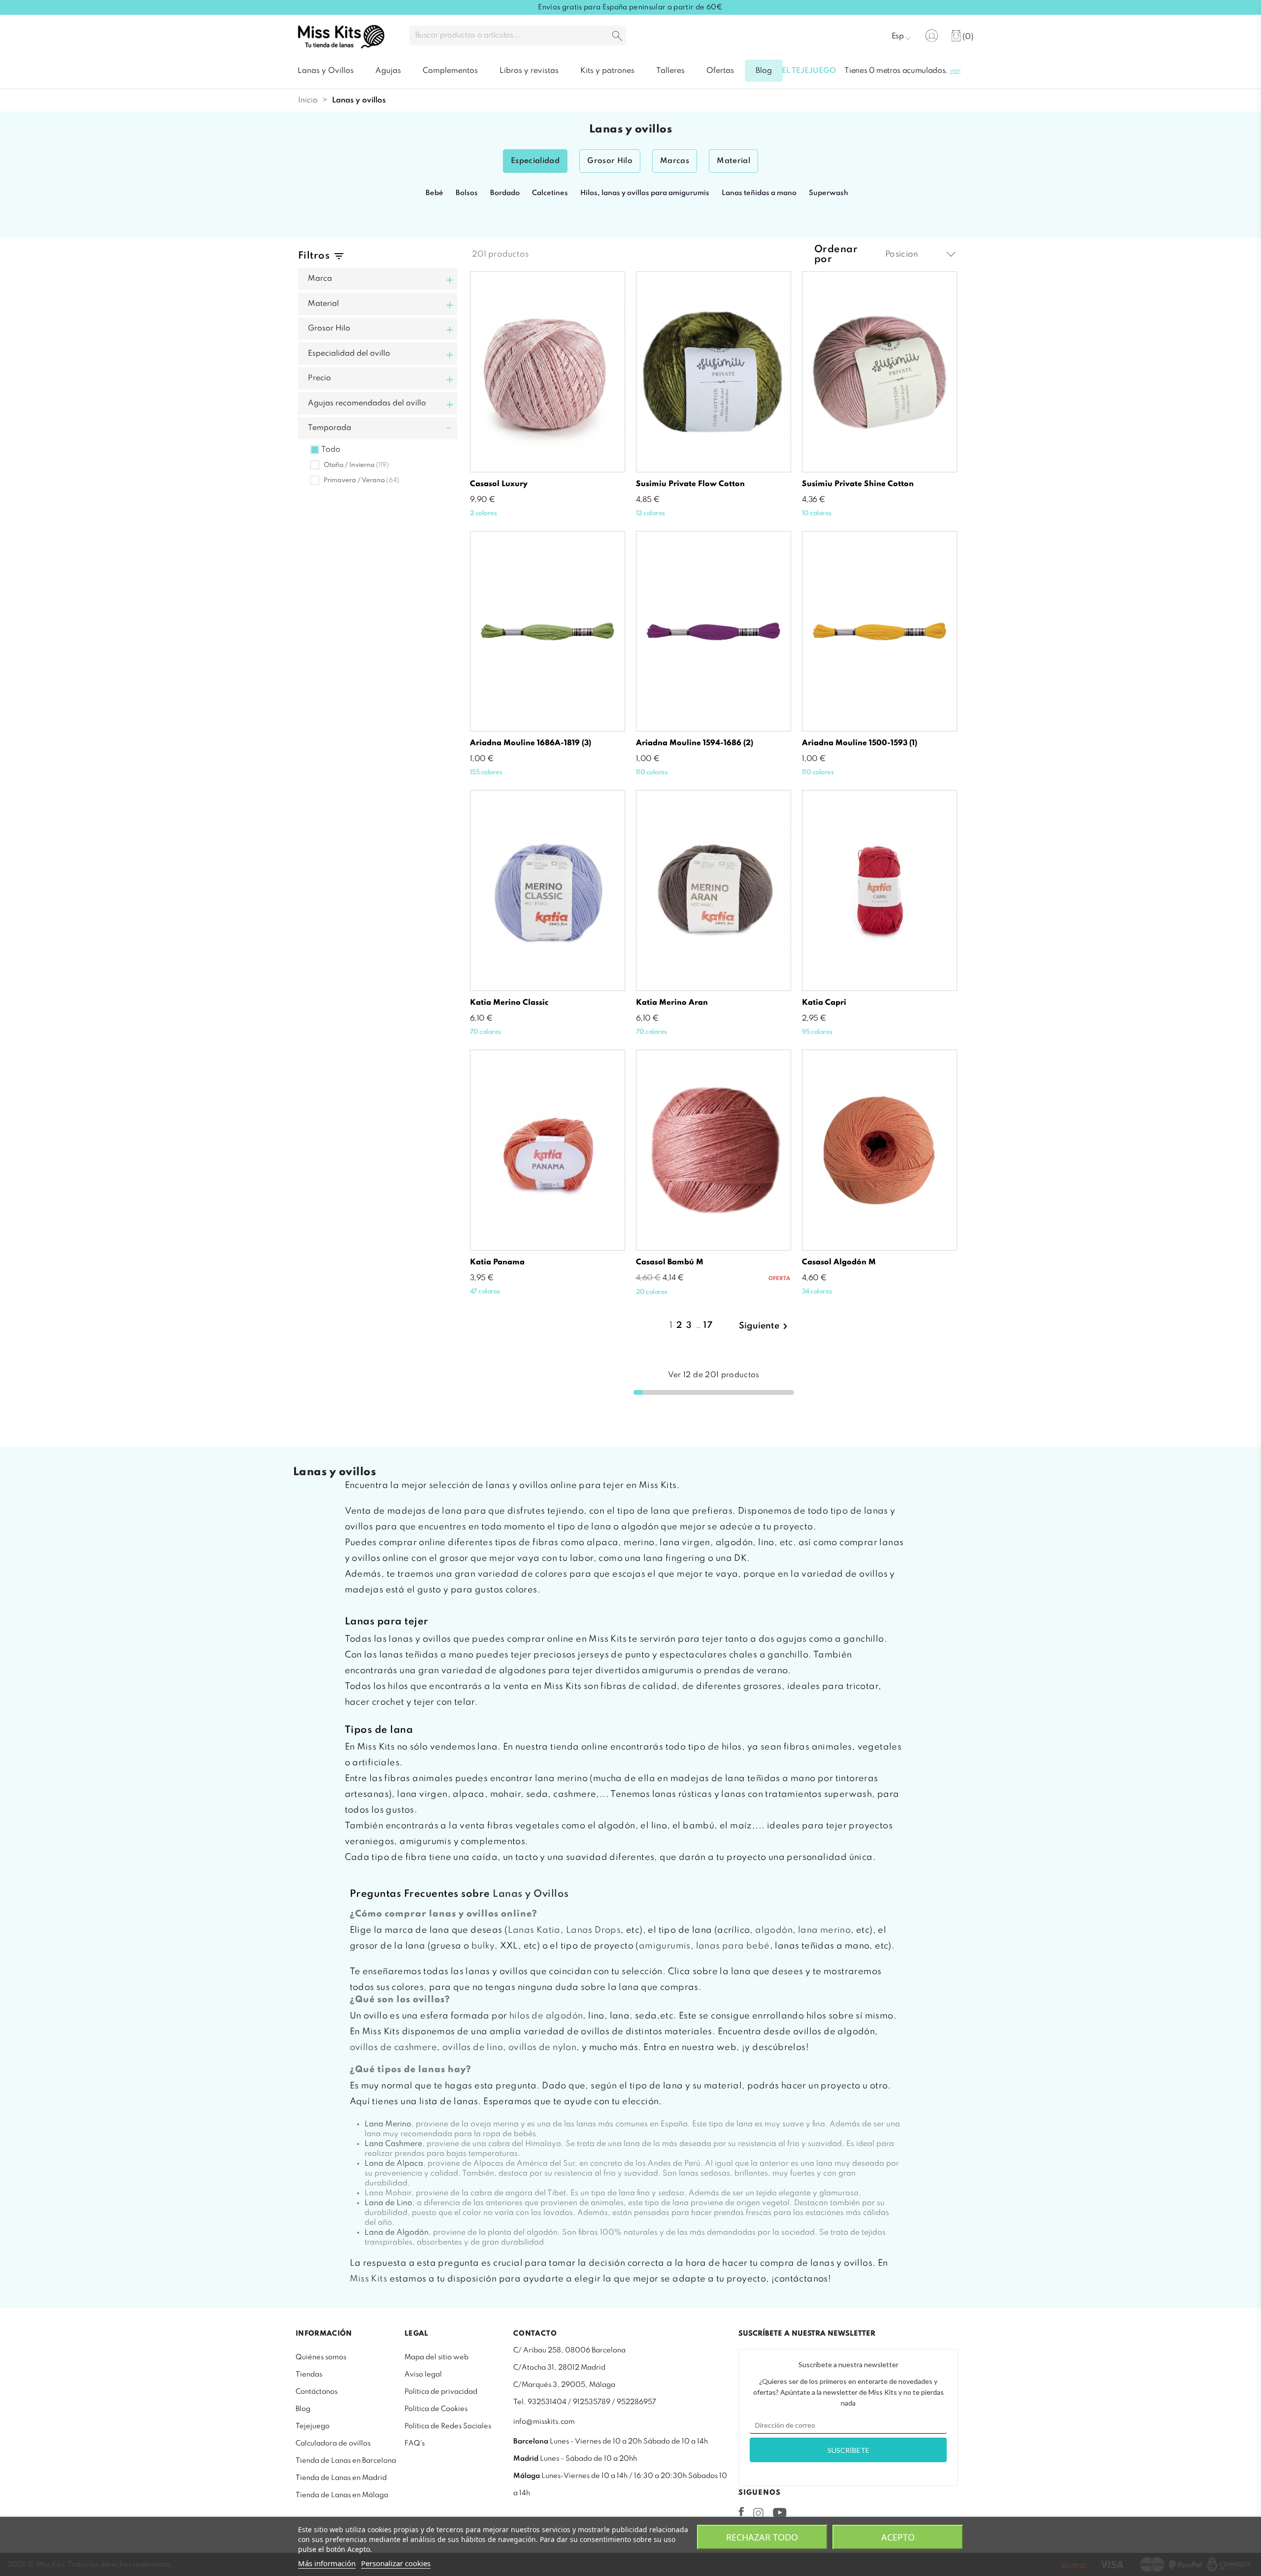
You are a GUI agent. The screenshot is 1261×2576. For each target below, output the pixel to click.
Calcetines (550, 193)
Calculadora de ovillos (333, 2444)
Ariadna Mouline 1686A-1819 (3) (531, 743)
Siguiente (765, 1326)
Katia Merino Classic (509, 1003)
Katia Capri (824, 1003)
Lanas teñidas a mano (759, 193)
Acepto (898, 2537)
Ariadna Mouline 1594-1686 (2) (695, 743)
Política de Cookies (436, 2409)
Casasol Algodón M (839, 1262)
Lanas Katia (534, 1930)
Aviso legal (423, 2375)
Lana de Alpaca (394, 2164)
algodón (774, 1930)
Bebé (434, 193)
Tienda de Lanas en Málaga (342, 2495)
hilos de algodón (546, 2016)
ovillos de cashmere (394, 2048)
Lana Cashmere (393, 2144)
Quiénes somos (321, 2357)
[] (617, 37)
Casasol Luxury (499, 484)
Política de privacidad (441, 2392)
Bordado (505, 193)
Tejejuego (313, 2426)
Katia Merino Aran (672, 1003)
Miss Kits (369, 2279)
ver (955, 71)
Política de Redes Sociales (448, 2426)
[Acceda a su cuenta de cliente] (932, 36)
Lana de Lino (388, 2203)
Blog (303, 2409)
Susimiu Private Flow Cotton (690, 484)
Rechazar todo (762, 2537)
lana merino (824, 1930)
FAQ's (415, 2444)
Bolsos (467, 193)
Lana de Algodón (397, 2233)
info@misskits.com (544, 2422)
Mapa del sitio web (436, 2357)
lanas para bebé (733, 1946)
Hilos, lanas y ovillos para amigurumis (645, 193)
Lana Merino (388, 2124)
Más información (327, 2563)
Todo (331, 450)
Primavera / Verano (362, 480)
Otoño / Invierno (356, 465)
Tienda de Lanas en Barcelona (346, 2461)
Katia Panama (497, 1262)
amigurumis (665, 1946)
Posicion (902, 254)
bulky (483, 1946)
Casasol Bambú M (670, 1262)
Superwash (829, 193)
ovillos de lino (473, 2048)
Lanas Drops (593, 1930)
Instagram (758, 2513)
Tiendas (309, 2375)
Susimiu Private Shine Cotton (858, 484)
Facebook (741, 2511)
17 (708, 1325)
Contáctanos (316, 2392)
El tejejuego (809, 71)
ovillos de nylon (542, 2048)
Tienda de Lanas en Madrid (341, 2478)
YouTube (780, 2512)
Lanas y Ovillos (531, 1894)
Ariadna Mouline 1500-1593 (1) (860, 743)
